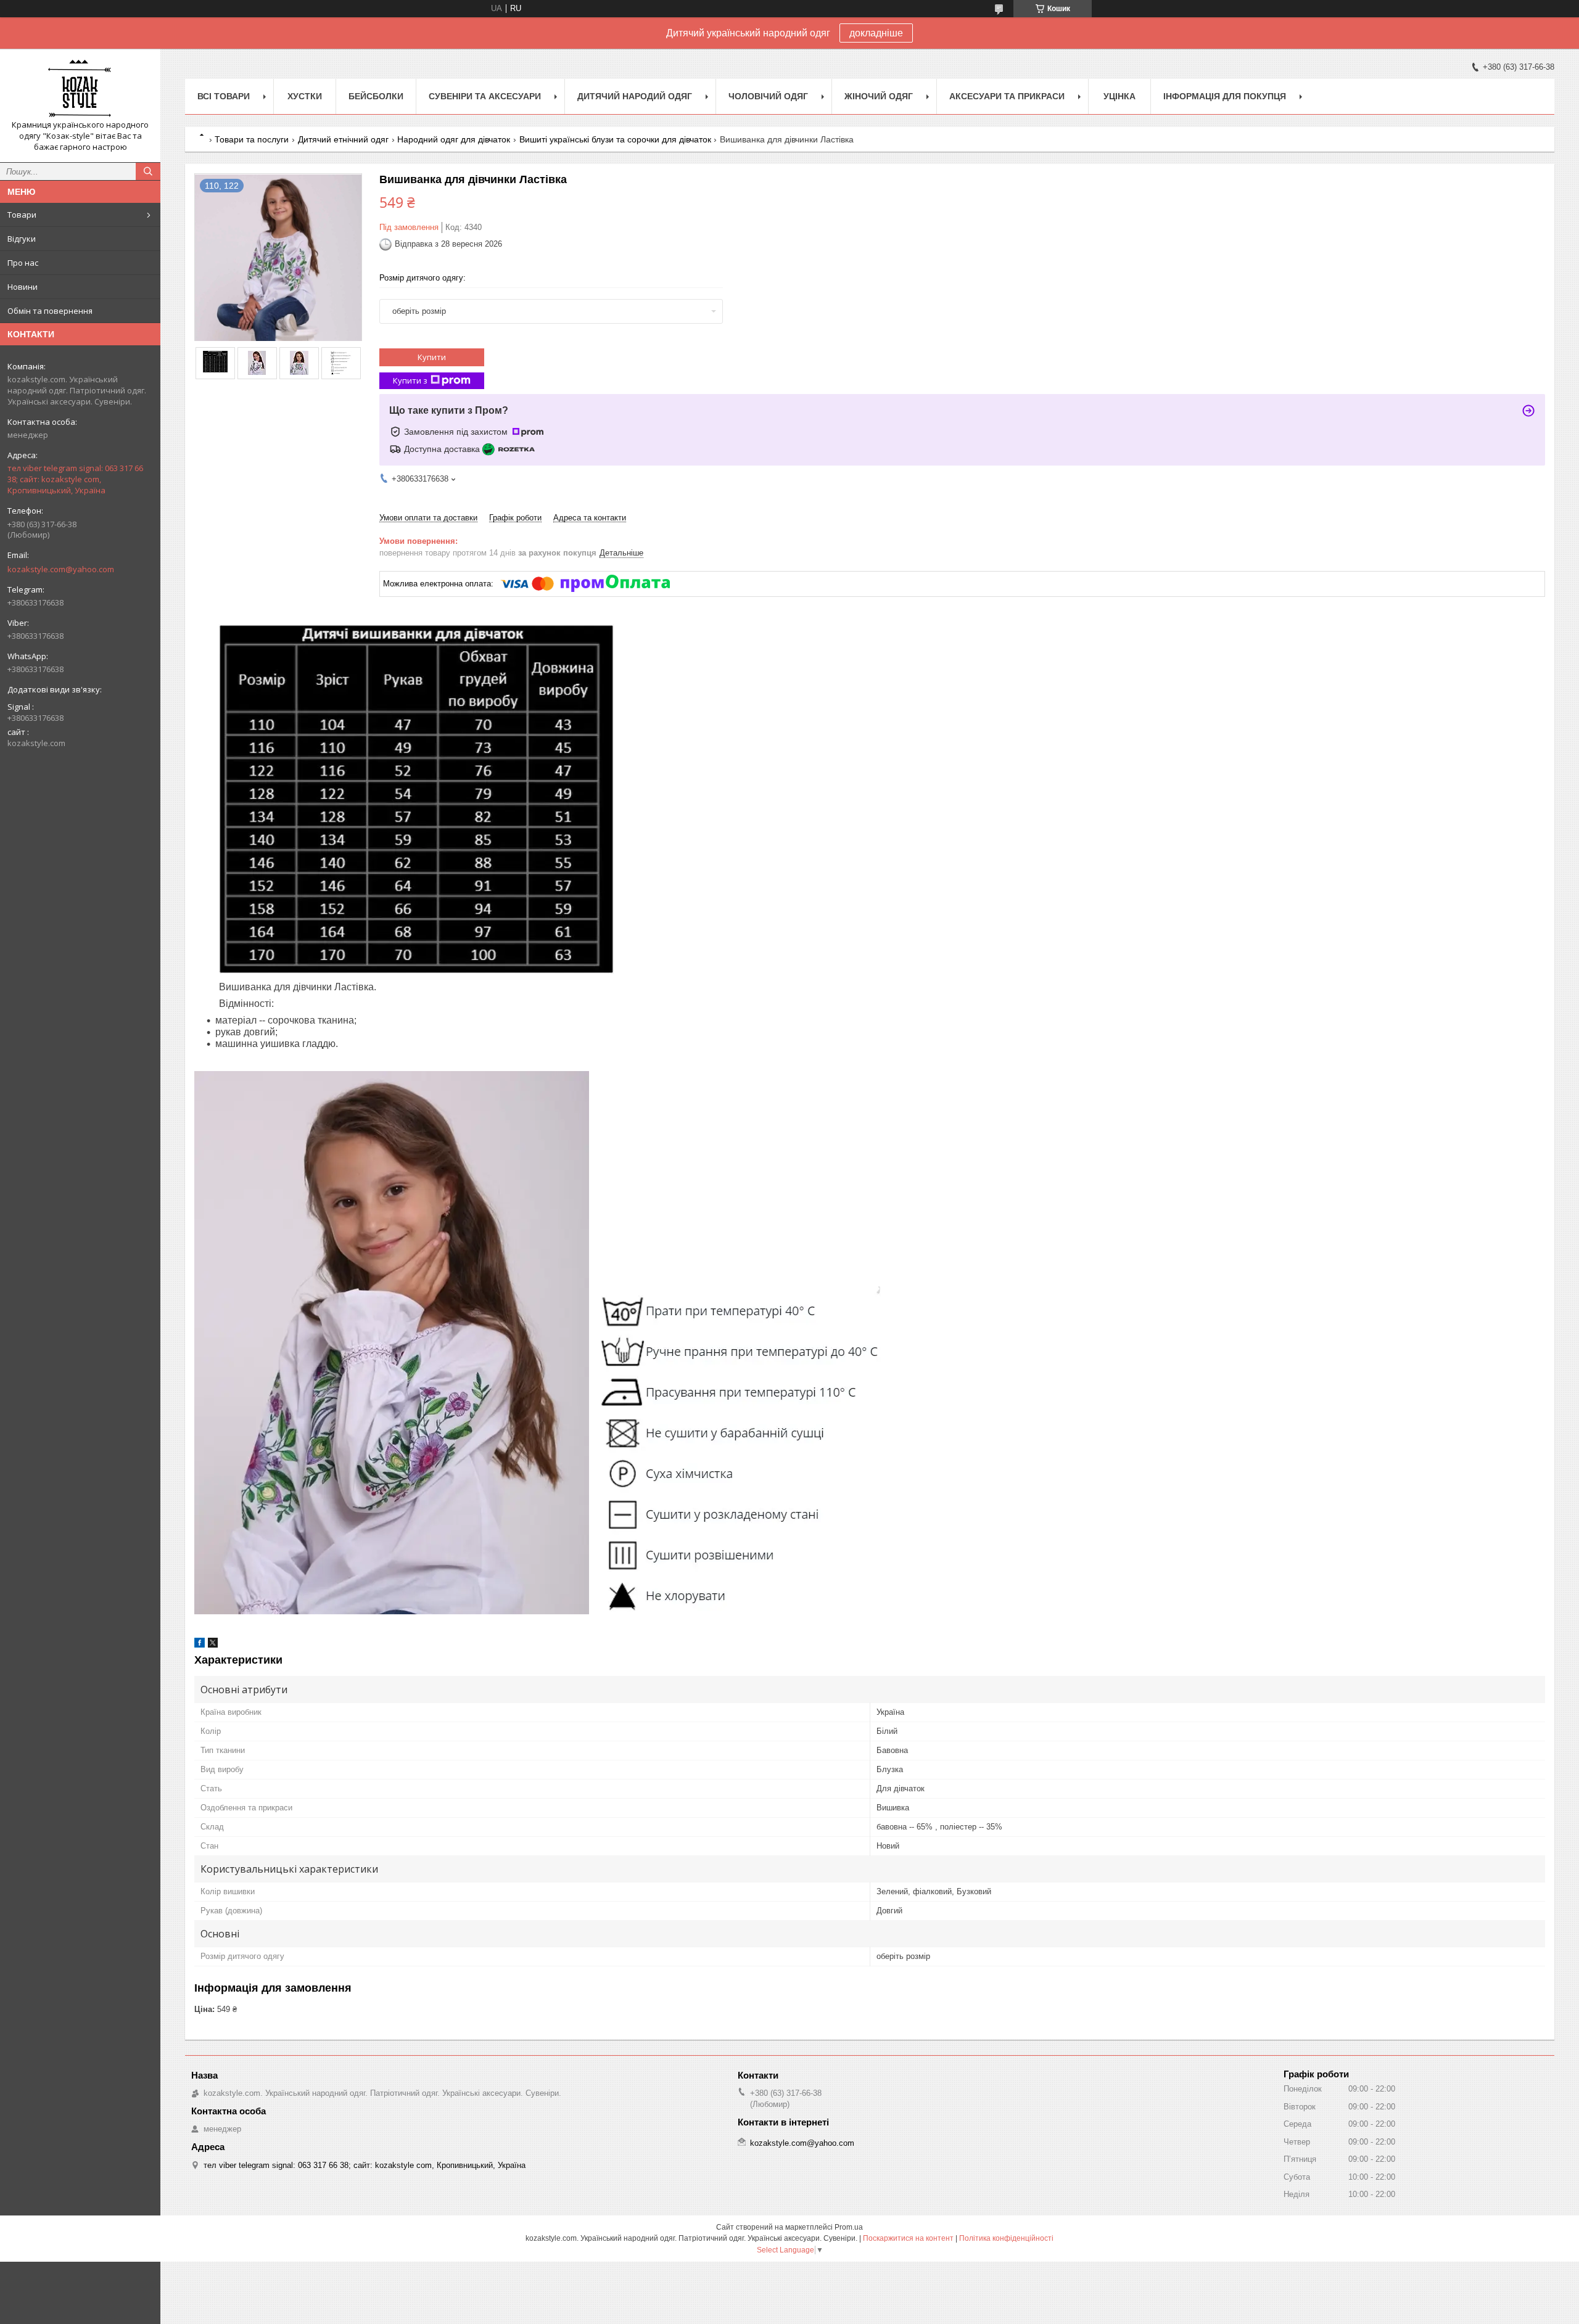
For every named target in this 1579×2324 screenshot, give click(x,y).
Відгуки (22, 239)
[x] (213, 1645)
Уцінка (1119, 96)
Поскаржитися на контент (908, 2238)
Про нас (23, 263)
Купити (432, 357)
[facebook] (200, 1645)
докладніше (876, 33)
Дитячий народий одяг (635, 96)
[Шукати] (148, 171)
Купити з (410, 380)
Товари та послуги (252, 139)
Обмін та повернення (50, 311)
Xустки (305, 96)
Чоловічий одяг (768, 96)
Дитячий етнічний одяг (343, 139)
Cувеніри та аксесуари (485, 96)
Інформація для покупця (1225, 96)
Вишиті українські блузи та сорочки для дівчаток (615, 139)
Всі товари (224, 96)
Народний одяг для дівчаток (454, 139)
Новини (23, 287)
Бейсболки (376, 96)
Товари (22, 215)
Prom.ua (849, 2227)
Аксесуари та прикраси (1007, 96)
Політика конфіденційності (1006, 2238)
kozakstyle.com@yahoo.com (61, 569)
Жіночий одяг (879, 96)
